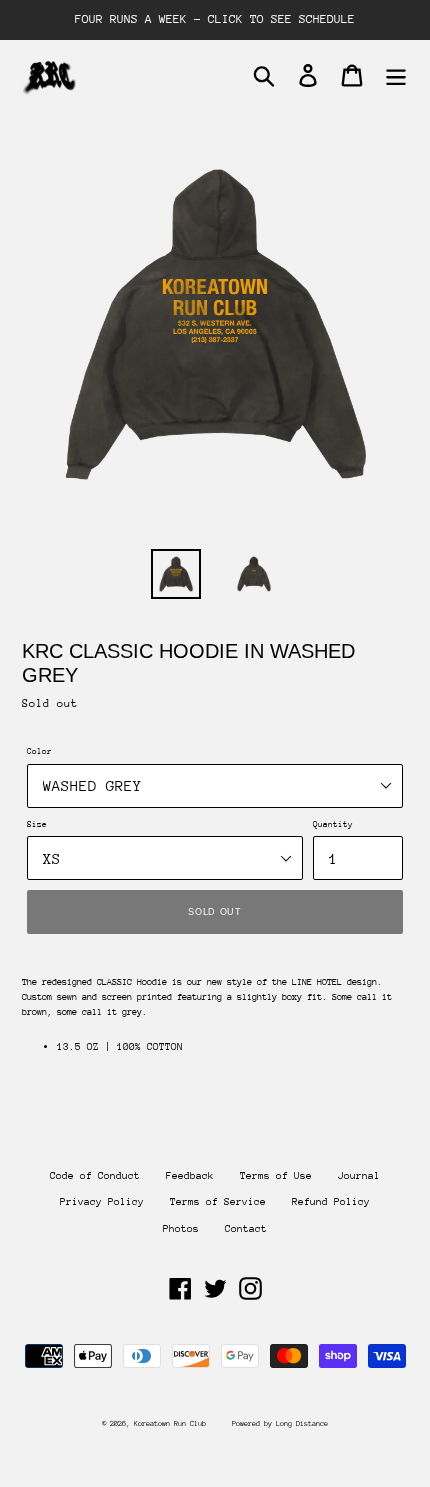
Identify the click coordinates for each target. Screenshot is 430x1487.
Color (39, 751)
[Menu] (396, 75)
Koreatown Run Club (170, 1423)
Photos (181, 1229)
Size (37, 824)
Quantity (333, 824)
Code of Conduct (95, 1176)
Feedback (190, 1176)
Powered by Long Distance (280, 1423)
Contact (246, 1229)
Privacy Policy (102, 1202)
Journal (359, 1176)
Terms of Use (276, 1176)
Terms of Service (218, 1202)
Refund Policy (331, 1202)
